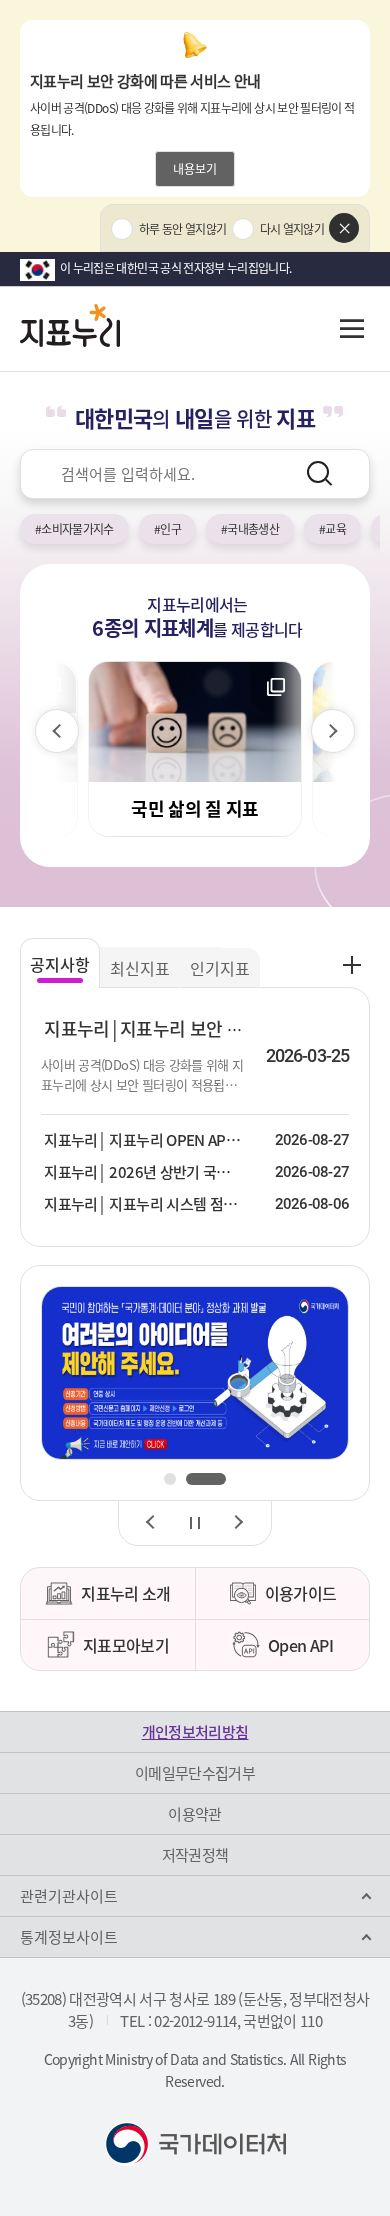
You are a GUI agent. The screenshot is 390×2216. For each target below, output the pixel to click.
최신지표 (140, 968)
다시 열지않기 (292, 229)
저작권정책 (195, 1855)
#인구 (167, 529)
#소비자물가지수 (74, 529)
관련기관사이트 (69, 1896)
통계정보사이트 (69, 1937)
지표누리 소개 (125, 1593)
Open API (300, 1645)
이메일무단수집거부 (195, 1773)
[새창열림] (195, 1372)
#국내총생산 (250, 529)
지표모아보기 (126, 1645)
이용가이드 (301, 1593)
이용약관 (194, 1814)
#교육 (332, 529)
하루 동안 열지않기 (183, 229)
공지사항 (60, 964)
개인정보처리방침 (195, 1732)
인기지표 (220, 968)
